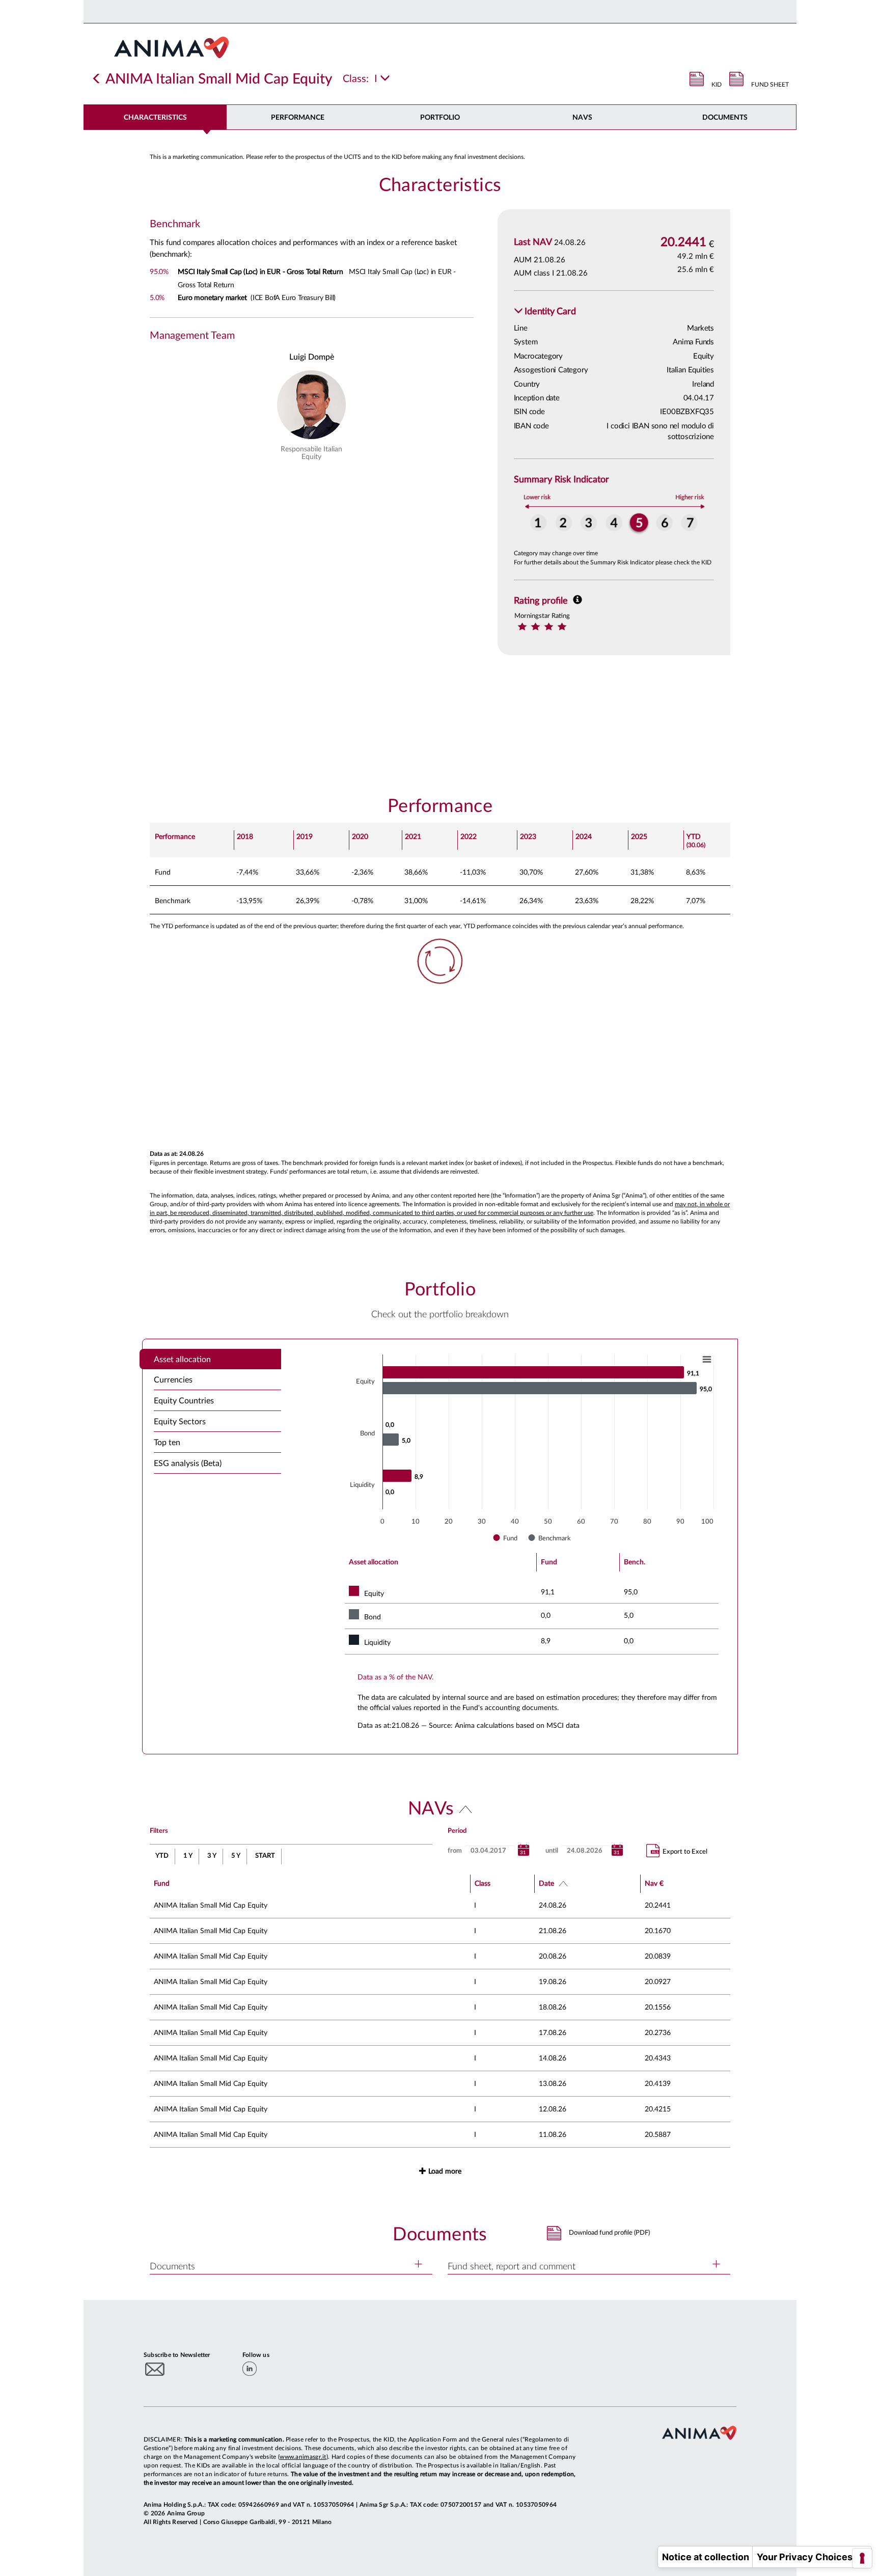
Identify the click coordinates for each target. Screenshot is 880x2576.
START (265, 1856)
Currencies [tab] (173, 1380)
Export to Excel (685, 1852)
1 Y (188, 1856)
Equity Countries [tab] (184, 1401)
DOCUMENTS (725, 118)
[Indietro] (97, 79)
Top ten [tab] (167, 1443)
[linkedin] (250, 2369)
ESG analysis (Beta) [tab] (188, 1463)
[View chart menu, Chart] (707, 1360)
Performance (298, 118)
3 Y (212, 1856)
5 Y (236, 1856)
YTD (162, 1856)
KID (717, 85)
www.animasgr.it (303, 2457)
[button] (545, 312)
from (455, 1851)
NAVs (582, 118)
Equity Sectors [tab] (180, 1422)
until (552, 1851)
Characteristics (155, 118)
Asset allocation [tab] (182, 1360)
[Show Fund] (506, 1538)
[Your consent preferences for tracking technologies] (862, 2558)
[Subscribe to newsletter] (155, 2369)
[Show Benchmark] (550, 1538)
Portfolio (440, 118)
